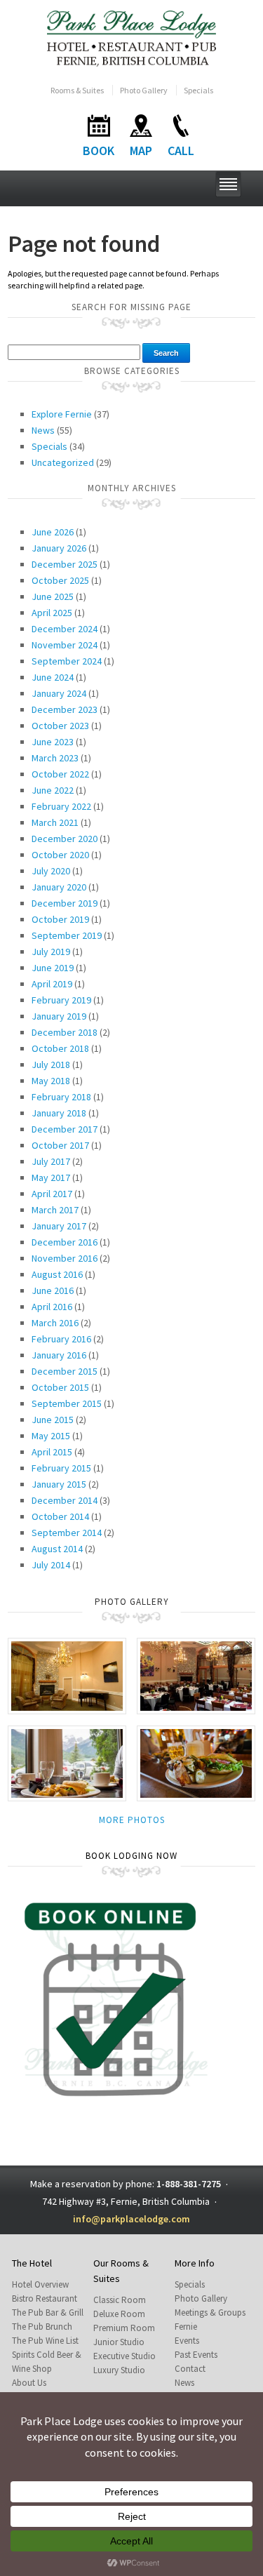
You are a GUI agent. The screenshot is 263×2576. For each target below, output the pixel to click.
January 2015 (59, 1484)
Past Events (196, 2355)
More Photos (132, 1820)
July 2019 (51, 952)
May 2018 (51, 1081)
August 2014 (57, 1549)
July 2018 (51, 1065)
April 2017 (52, 1194)
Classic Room (120, 2300)
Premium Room (124, 2328)
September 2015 (67, 1403)
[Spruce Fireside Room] (67, 1675)
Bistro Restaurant (45, 2298)
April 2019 (52, 984)
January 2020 (59, 887)
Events (187, 2341)
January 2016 (59, 1355)
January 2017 (59, 1226)
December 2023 (65, 709)
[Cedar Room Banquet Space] (196, 1675)
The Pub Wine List (45, 2341)
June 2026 (53, 532)
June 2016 (53, 1290)
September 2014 (67, 1533)
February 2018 (61, 1097)
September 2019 (67, 935)
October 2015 (60, 1387)
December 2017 (65, 1129)
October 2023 (60, 726)
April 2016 (52, 1307)
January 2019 (59, 1016)
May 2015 (51, 1436)
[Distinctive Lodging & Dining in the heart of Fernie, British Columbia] (131, 38)
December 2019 (65, 903)
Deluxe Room (119, 2314)
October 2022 (60, 774)
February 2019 (61, 1000)
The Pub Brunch (42, 2327)
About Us (29, 2383)
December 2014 (65, 1500)
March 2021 (55, 822)
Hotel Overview (40, 2284)
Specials (198, 90)
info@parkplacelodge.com (131, 2219)
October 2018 (60, 1048)
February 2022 (61, 806)
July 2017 (51, 1161)
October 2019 (60, 919)
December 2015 (65, 1371)
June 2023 (53, 742)
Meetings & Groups (210, 2313)
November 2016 (65, 1258)
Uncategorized (63, 462)
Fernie (186, 2327)
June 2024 (53, 677)
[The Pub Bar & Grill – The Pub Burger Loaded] (196, 1762)
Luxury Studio (119, 2370)
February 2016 (61, 1339)
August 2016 (57, 1274)
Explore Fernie (62, 414)
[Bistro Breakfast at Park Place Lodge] (67, 1762)
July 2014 (51, 1565)
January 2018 (59, 1113)
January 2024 (59, 693)
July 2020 (51, 871)
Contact (190, 2369)
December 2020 (65, 839)
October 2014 (60, 1516)
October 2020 (60, 855)
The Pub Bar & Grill (48, 2313)
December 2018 (65, 1032)
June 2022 (53, 790)
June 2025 (53, 596)
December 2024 (65, 629)
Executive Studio (124, 2356)
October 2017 (60, 1145)
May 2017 (51, 1177)
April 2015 (52, 1452)
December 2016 (65, 1242)
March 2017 (55, 1210)
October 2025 (60, 580)
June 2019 (53, 968)
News (43, 430)
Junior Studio (119, 2342)
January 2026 (59, 548)
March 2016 (55, 1323)
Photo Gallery (144, 90)
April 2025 (52, 613)
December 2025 (65, 564)
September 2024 (67, 661)
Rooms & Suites (77, 90)
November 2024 (65, 645)
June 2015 (53, 1420)
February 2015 (61, 1468)
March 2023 (55, 758)
